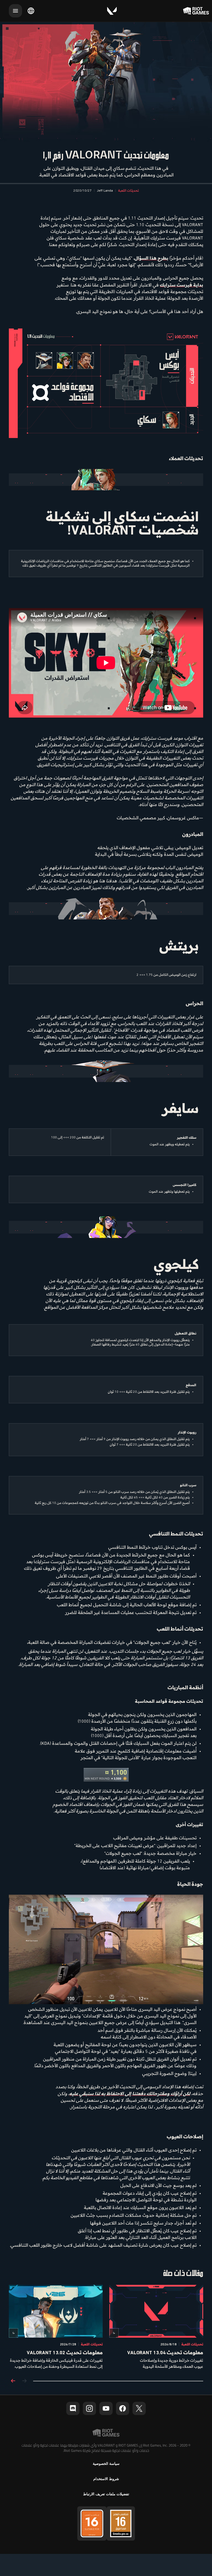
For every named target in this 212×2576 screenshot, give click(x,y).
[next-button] (13, 2381)
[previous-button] (24, 2381)
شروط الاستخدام (106, 2479)
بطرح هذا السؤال (151, 258)
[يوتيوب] (106, 2408)
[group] (106, 2327)
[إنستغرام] (89, 2408)
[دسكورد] (73, 2408)
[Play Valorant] (112, 11)
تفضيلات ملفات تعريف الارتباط (106, 2494)
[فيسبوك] (123, 2408)
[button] (128, 191)
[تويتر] (139, 2408)
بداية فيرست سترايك (181, 285)
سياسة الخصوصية (106, 2464)
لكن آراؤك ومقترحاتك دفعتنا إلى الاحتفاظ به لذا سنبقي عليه (130, 2094)
